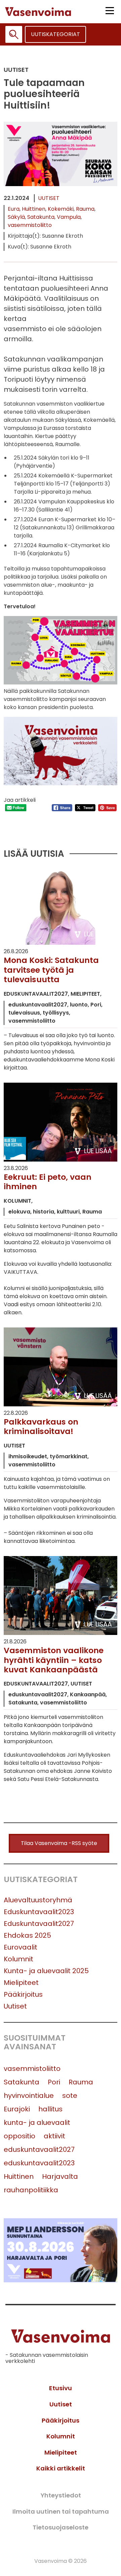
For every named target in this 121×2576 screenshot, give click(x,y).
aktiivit (54, 2136)
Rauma (85, 209)
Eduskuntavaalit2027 (39, 1924)
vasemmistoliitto (30, 225)
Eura (14, 209)
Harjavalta (60, 2176)
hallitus (50, 2109)
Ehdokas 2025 (27, 1935)
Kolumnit (18, 1959)
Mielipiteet (21, 1983)
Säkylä (16, 217)
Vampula (69, 217)
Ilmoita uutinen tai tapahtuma (61, 2511)
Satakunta (41, 217)
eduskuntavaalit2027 (39, 2149)
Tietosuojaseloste (61, 2527)
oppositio (19, 2136)
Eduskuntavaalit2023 (39, 1912)
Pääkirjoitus (23, 1994)
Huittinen (34, 209)
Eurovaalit (21, 1947)
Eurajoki (17, 2109)
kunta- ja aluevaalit (37, 2123)
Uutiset (49, 198)
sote (70, 2096)
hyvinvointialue (29, 2096)
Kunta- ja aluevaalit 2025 (46, 1971)
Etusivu (61, 2388)
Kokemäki (61, 209)
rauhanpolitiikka (31, 2190)
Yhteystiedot (61, 2495)
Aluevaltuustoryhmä (38, 1900)
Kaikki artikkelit (61, 2468)
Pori (54, 2082)
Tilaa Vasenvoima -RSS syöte (59, 1843)
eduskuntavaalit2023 (39, 2163)
